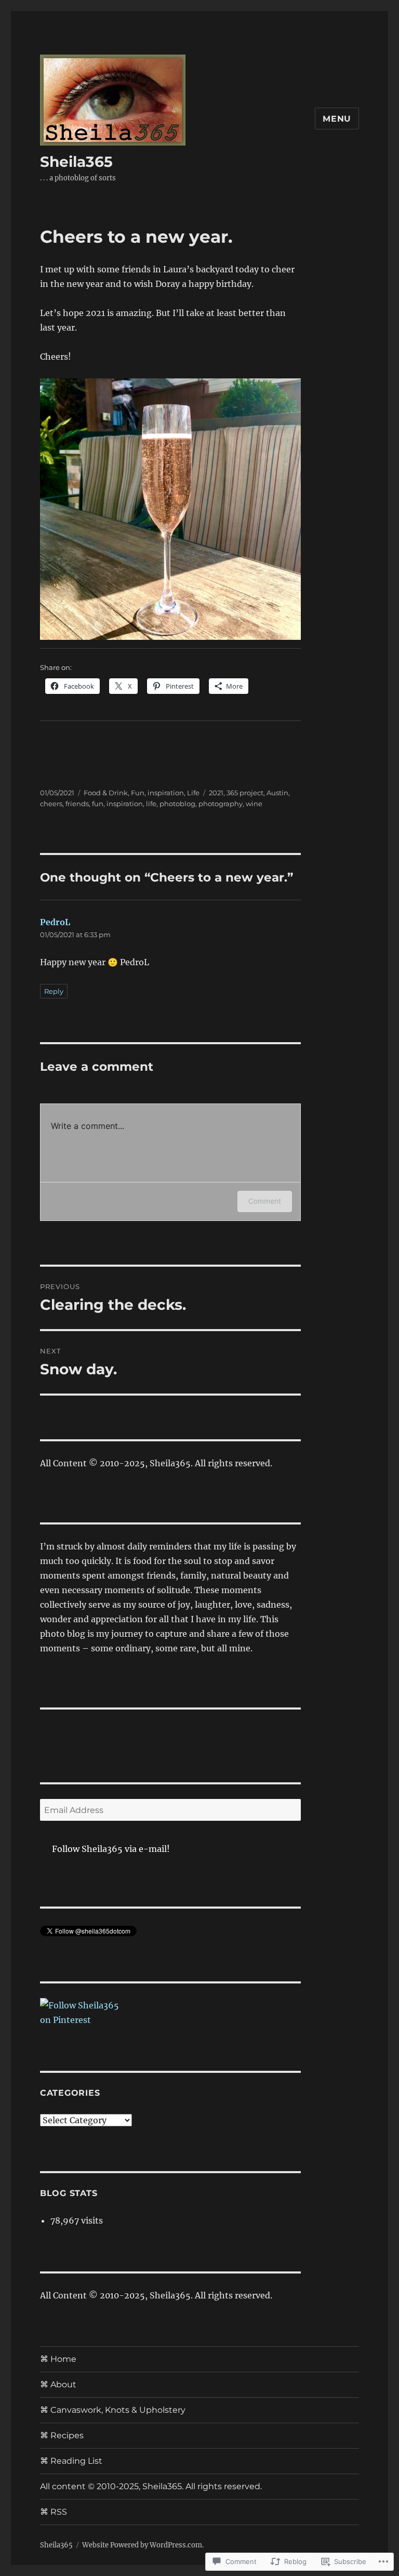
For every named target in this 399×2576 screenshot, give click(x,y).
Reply (54, 991)
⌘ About (58, 2384)
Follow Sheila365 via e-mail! (111, 1849)
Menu (337, 119)
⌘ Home (58, 2359)
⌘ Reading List (71, 2461)
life (151, 804)
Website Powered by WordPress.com (142, 2545)
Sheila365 (76, 162)
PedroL (55, 922)
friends (77, 804)
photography (221, 804)
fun (98, 804)
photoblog (177, 804)
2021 (216, 793)
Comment (265, 1201)
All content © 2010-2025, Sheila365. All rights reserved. (151, 2486)
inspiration (166, 793)
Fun (138, 793)
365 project (245, 793)
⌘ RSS (54, 2512)
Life (193, 793)
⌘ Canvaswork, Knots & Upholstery (113, 2410)
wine (254, 804)
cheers (51, 804)
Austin (277, 793)
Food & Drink (106, 793)
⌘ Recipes (62, 2435)
